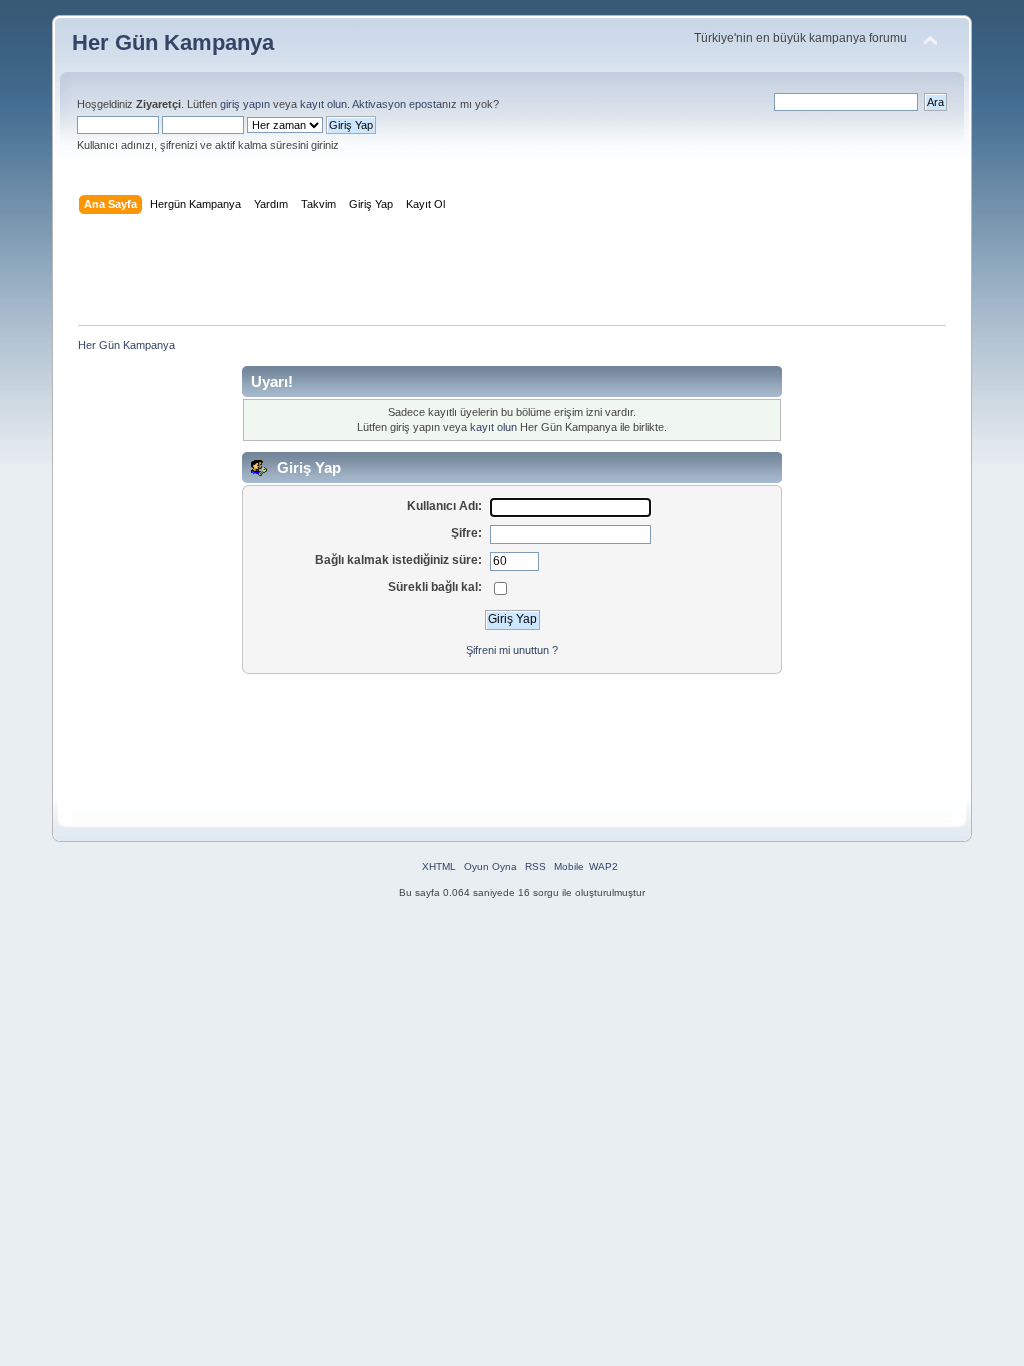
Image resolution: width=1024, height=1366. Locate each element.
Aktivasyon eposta (397, 104)
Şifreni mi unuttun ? (512, 650)
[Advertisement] (512, 274)
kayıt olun (323, 104)
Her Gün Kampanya (173, 42)
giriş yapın (245, 104)
